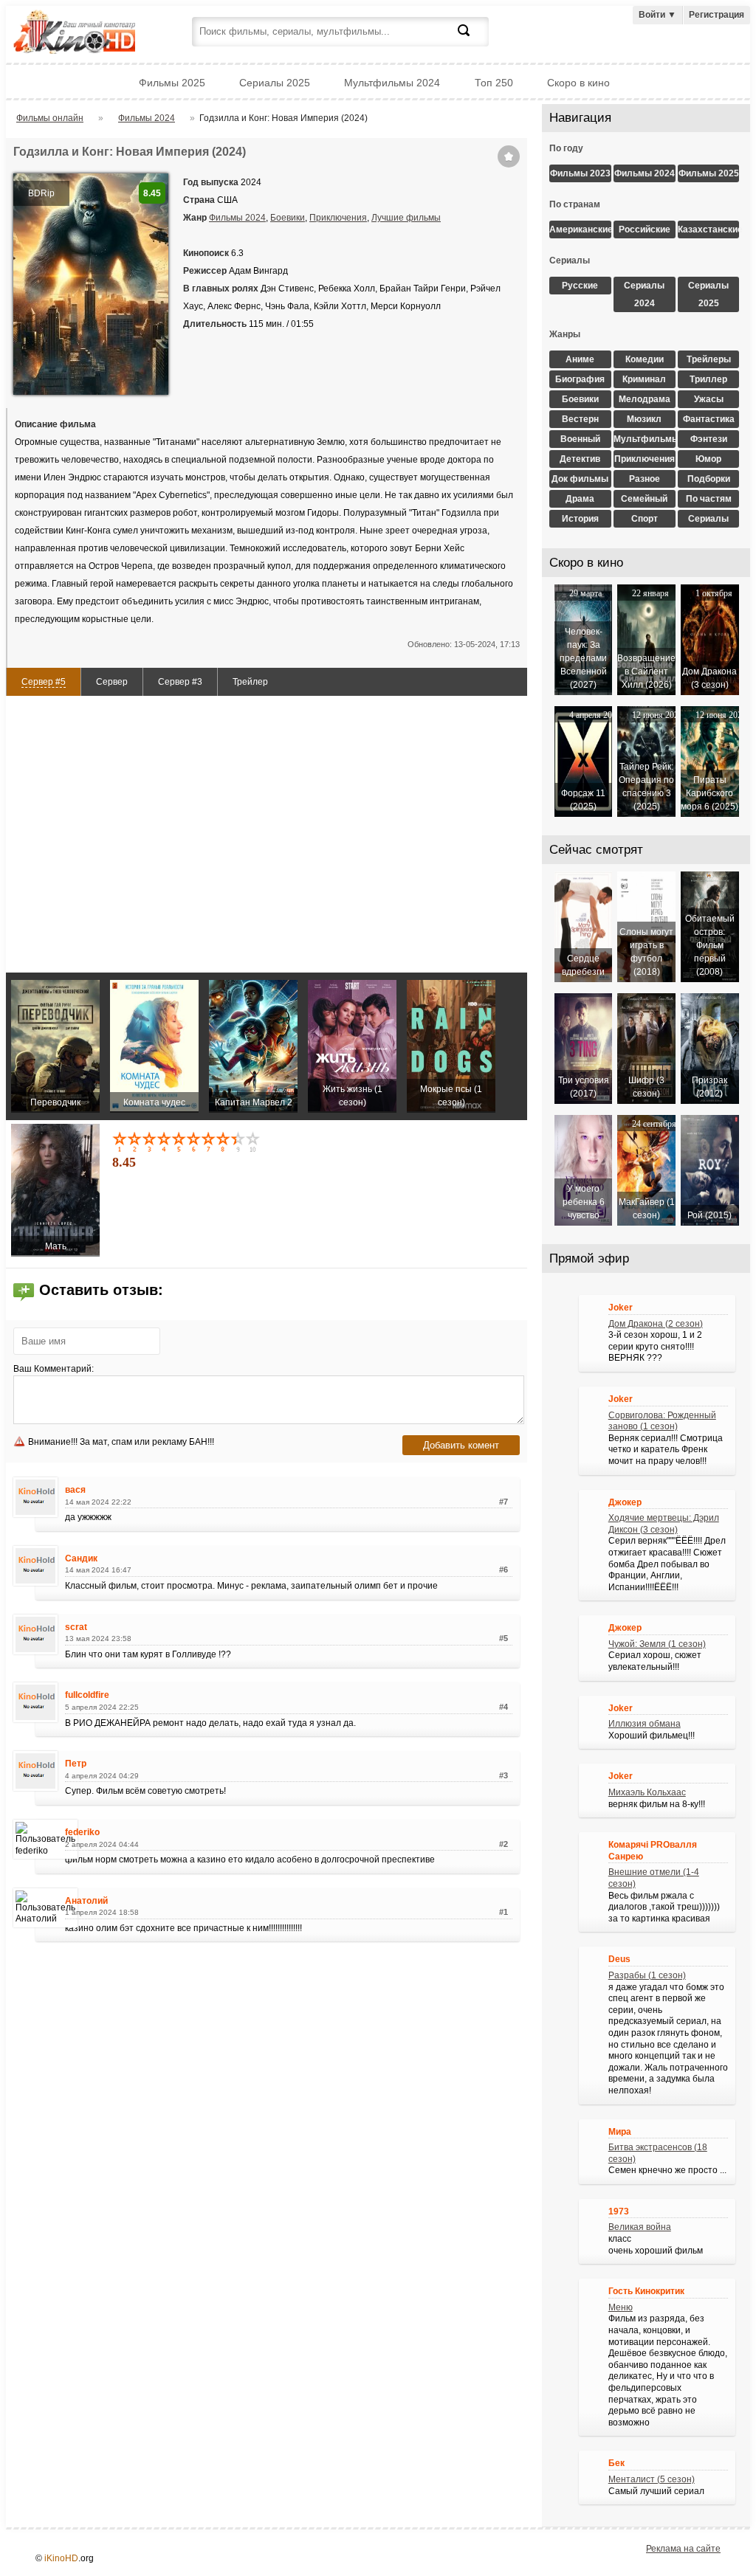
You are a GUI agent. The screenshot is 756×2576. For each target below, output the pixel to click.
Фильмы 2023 (580, 173)
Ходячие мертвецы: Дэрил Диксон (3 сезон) (664, 1524)
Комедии (645, 359)
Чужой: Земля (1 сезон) (657, 1644)
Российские (645, 229)
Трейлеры (709, 359)
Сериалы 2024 (644, 294)
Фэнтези (709, 439)
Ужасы (709, 399)
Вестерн (580, 419)
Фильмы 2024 (237, 218)
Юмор (708, 459)
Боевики (288, 218)
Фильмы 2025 (172, 83)
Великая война (640, 2227)
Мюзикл (644, 419)
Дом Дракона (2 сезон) (656, 1324)
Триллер (708, 379)
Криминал (644, 379)
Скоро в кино (578, 83)
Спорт (645, 519)
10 (254, 1142)
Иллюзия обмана (645, 1724)
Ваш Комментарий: (54, 1369)
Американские (580, 229)
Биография (580, 379)
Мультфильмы (645, 439)
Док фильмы (580, 479)
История (580, 519)
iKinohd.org (94, 34)
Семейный (644, 499)
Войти (657, 15)
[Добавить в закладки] (509, 156)
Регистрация (717, 15)
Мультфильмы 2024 (392, 83)
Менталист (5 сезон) (652, 2479)
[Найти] (472, 39)
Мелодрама (645, 399)
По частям (709, 499)
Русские (580, 286)
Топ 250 (494, 83)
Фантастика (709, 419)
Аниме (580, 359)
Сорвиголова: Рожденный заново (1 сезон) (662, 1421)
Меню (621, 2307)
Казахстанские (709, 229)
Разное (645, 479)
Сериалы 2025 (275, 83)
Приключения (338, 218)
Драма (580, 499)
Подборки (709, 479)
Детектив (580, 459)
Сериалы (708, 519)
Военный (580, 439)
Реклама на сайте (683, 2549)
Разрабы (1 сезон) (647, 1975)
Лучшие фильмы (406, 218)
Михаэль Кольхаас (647, 1792)
